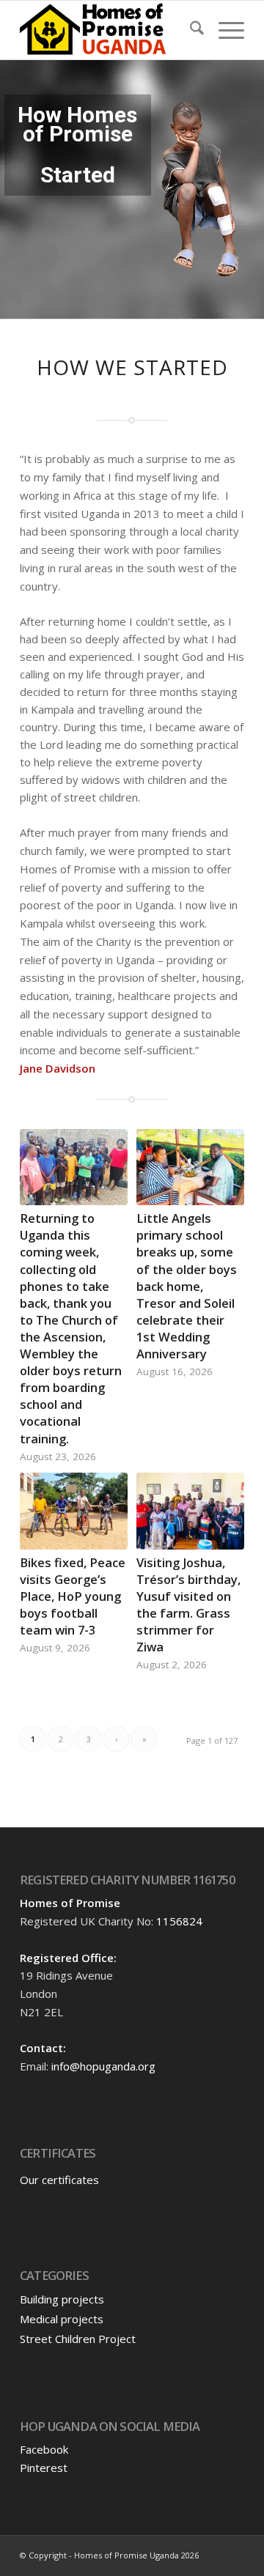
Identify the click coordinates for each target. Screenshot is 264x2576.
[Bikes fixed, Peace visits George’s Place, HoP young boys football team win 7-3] (74, 1511)
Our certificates (59, 2180)
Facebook (44, 2449)
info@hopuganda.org (103, 2066)
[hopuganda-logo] (110, 30)
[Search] (190, 30)
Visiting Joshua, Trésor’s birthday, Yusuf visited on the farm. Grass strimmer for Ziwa (188, 1605)
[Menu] (224, 30)
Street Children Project (78, 2339)
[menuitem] (190, 30)
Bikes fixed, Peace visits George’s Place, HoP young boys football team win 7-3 (73, 1596)
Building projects (62, 2299)
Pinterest (44, 2468)
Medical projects (62, 2319)
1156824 (179, 1921)
